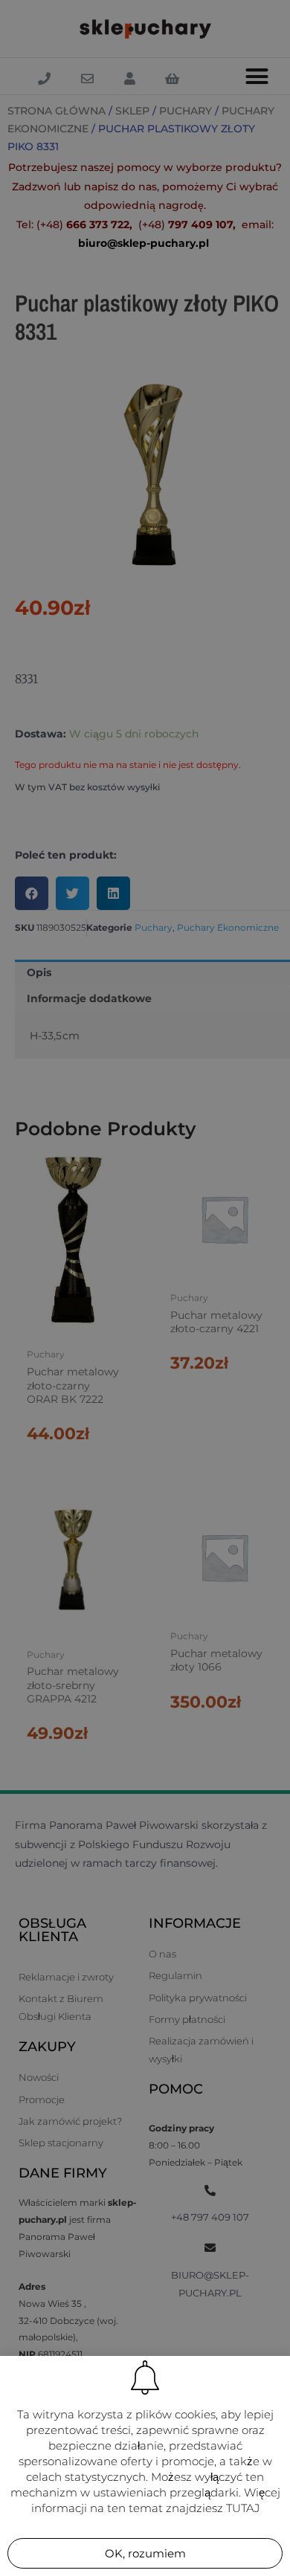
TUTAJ (243, 2508)
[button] (145, 2553)
